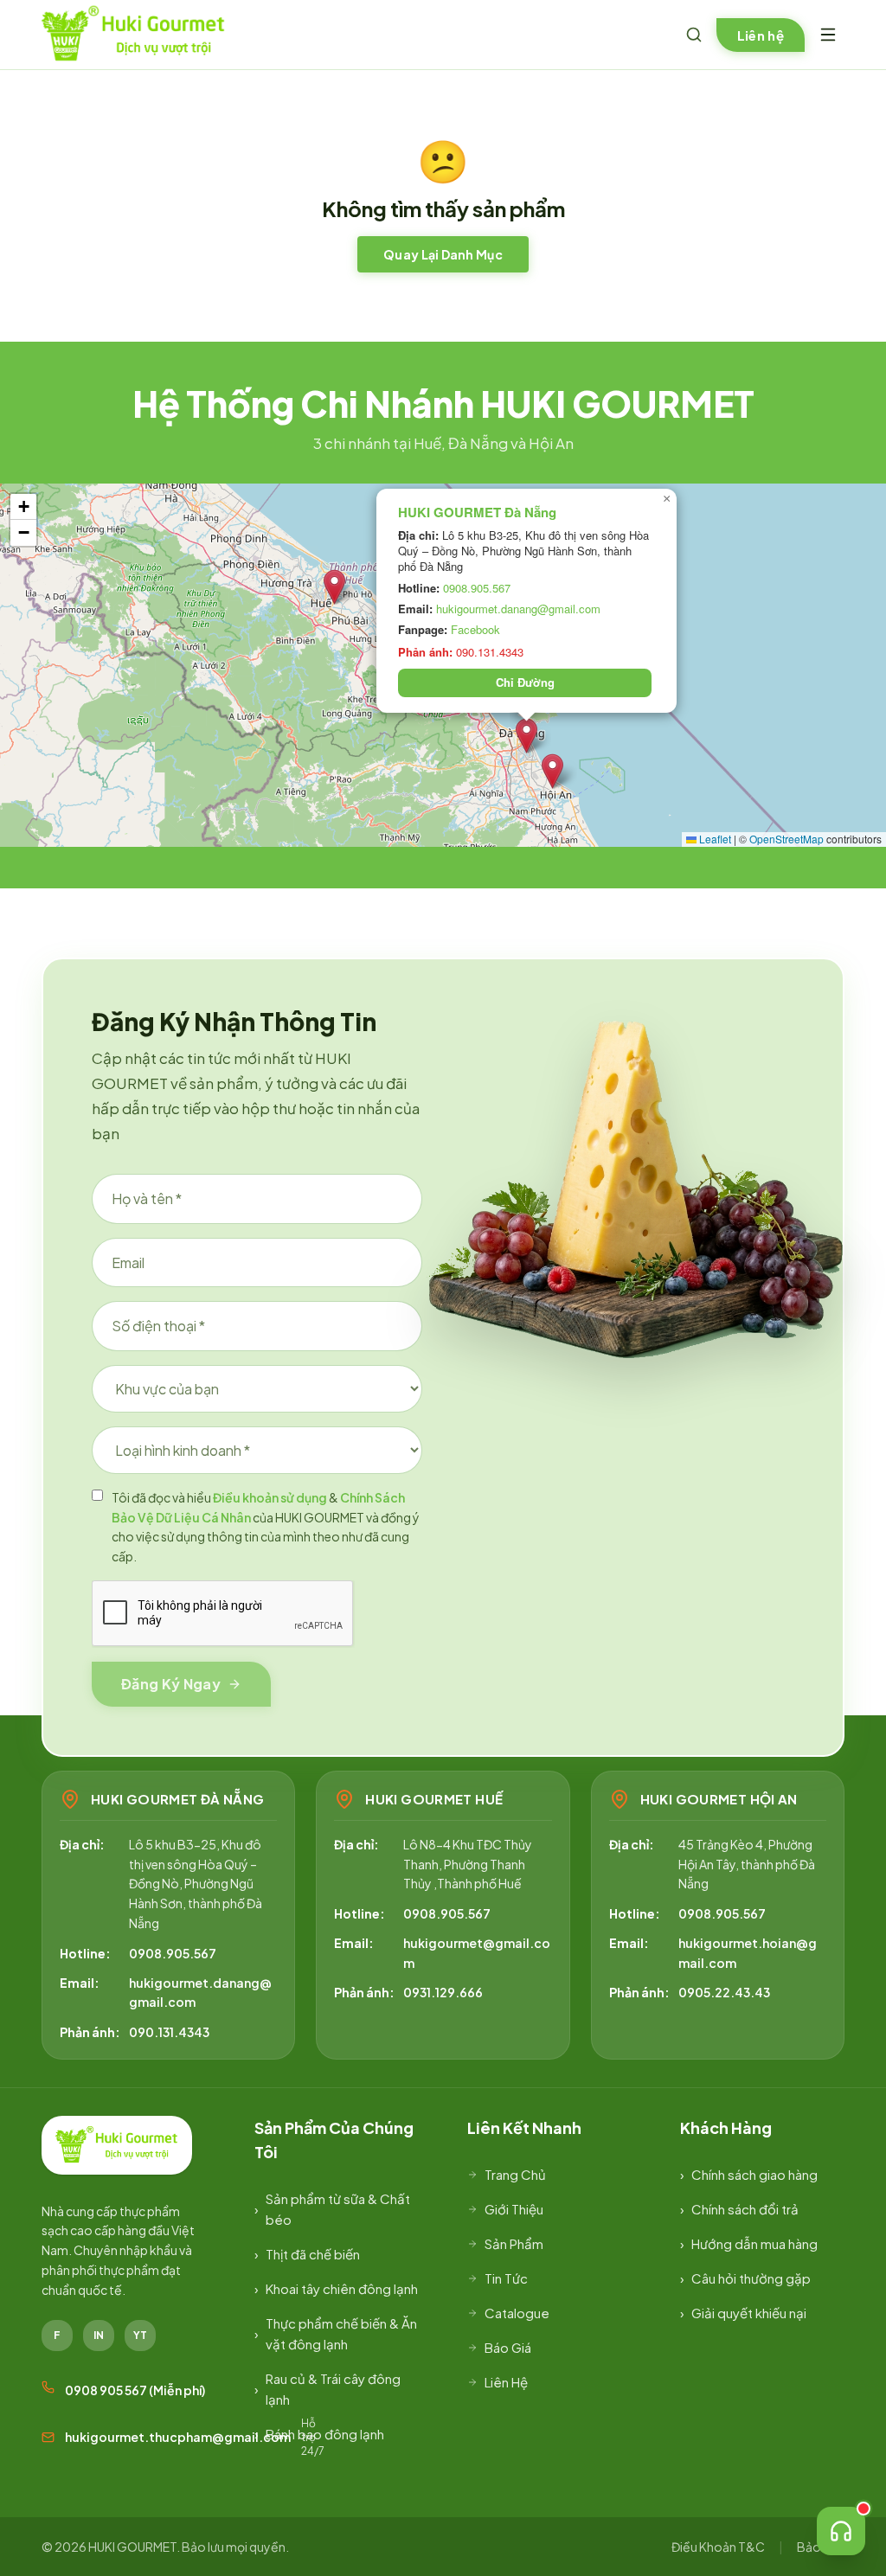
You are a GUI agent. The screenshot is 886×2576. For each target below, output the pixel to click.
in (99, 2335)
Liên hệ (761, 35)
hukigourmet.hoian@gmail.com (748, 1952)
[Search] (694, 35)
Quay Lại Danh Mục (443, 254)
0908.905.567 (477, 588)
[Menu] (828, 35)
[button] (334, 587)
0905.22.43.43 (724, 1992)
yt (140, 2335)
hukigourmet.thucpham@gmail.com (178, 2437)
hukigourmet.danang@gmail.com (518, 609)
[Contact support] (841, 2531)
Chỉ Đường (525, 682)
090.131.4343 (169, 2032)
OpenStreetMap (786, 839)
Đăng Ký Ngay (171, 1684)
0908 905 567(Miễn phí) (135, 2390)
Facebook (475, 629)
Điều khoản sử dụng (270, 1497)
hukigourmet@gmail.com (477, 1952)
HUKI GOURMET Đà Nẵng (477, 513)
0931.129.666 (443, 1992)
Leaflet (714, 839)
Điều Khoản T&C (718, 2547)
